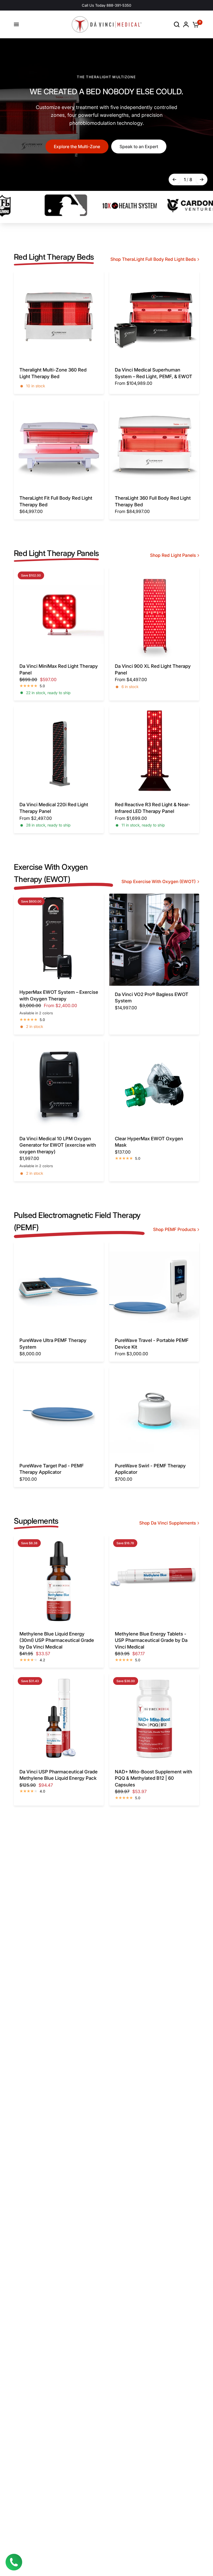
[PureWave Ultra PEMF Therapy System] (59, 1287)
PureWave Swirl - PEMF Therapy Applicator (150, 1469)
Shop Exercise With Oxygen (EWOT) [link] (159, 882)
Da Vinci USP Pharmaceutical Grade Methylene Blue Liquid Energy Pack (59, 1775)
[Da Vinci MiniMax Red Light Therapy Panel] (59, 613)
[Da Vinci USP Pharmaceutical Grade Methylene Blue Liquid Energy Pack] (59, 1718)
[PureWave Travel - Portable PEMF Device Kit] (154, 1287)
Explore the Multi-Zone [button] (77, 147)
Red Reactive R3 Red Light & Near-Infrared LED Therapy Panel (153, 808)
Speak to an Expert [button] (139, 147)
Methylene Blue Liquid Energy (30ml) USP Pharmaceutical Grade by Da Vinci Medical (57, 1640)
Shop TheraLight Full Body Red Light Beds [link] (153, 259)
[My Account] (186, 24)
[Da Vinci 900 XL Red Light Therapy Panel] (154, 613)
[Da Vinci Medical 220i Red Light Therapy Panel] (59, 751)
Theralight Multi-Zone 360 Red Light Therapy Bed (53, 373)
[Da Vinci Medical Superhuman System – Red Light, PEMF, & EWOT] (154, 316)
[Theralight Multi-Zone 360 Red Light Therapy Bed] (59, 316)
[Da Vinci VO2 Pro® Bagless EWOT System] (154, 940)
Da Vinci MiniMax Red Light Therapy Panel (59, 669)
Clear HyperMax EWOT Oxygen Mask (149, 1142)
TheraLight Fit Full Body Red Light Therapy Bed (56, 501)
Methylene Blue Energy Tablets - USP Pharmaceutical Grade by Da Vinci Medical (151, 1640)
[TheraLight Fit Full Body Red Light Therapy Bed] (59, 444)
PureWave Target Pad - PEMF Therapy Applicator (52, 1469)
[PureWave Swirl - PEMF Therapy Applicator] (154, 1412)
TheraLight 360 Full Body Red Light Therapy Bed (153, 501)
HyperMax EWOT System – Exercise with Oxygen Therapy (59, 995)
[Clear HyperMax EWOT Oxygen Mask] (154, 1085)
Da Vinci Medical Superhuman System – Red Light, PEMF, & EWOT (154, 373)
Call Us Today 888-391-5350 (106, 5)
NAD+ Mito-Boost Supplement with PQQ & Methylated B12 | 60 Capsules (154, 1778)
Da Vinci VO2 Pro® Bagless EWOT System (152, 998)
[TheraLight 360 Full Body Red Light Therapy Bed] (154, 444)
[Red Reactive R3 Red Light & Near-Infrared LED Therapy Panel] (154, 751)
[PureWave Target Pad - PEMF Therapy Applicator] (59, 1412)
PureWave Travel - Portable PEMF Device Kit (152, 1344)
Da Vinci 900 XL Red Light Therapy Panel (153, 669)
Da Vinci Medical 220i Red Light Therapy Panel (54, 808)
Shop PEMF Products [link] (174, 1230)
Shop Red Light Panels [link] (173, 555)
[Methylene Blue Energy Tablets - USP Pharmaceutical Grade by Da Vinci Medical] (154, 1580)
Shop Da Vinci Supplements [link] (168, 1523)
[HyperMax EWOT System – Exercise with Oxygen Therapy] (59, 939)
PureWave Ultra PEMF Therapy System (53, 1344)
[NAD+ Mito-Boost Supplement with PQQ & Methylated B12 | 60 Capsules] (154, 1718)
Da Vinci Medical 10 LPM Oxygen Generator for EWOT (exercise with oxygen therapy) (58, 1145)
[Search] (177, 24)
